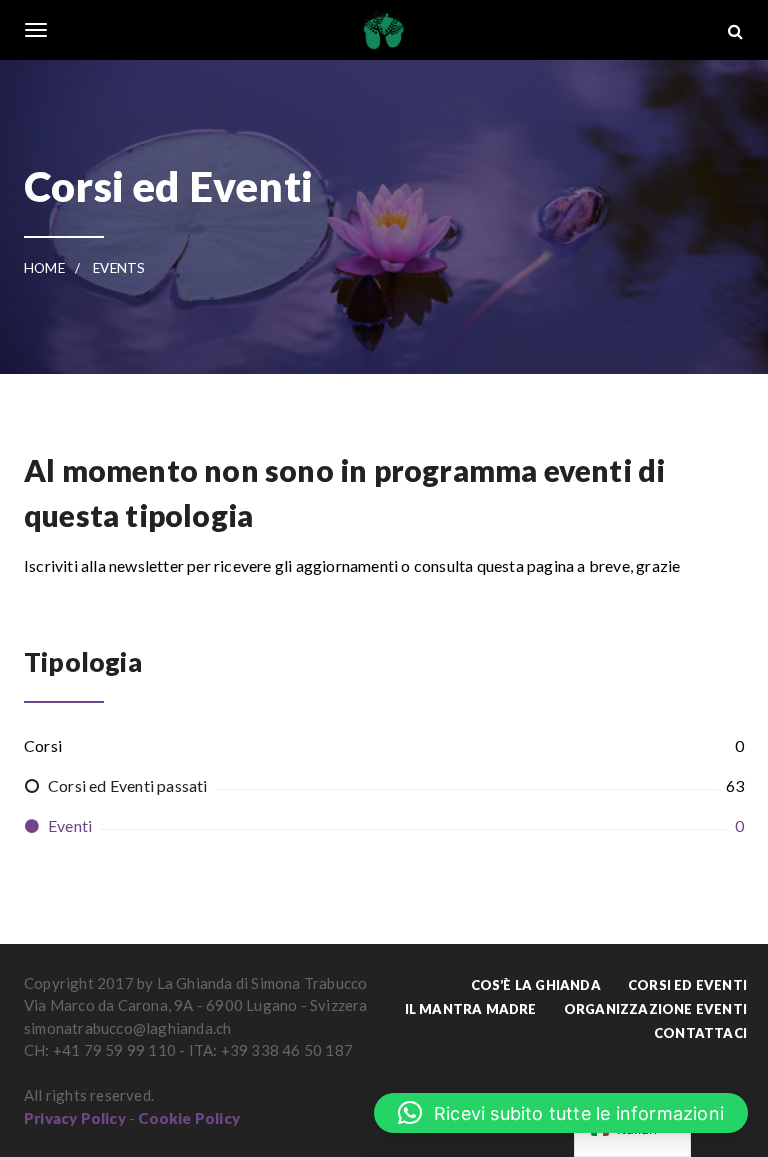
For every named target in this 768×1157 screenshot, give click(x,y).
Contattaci (700, 1033)
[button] (561, 1113)
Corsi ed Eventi (687, 985)
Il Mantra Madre (471, 1009)
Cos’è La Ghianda (536, 985)
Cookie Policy (189, 1118)
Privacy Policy (75, 1118)
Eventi (70, 825)
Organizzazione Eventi (655, 1009)
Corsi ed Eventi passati (128, 785)
